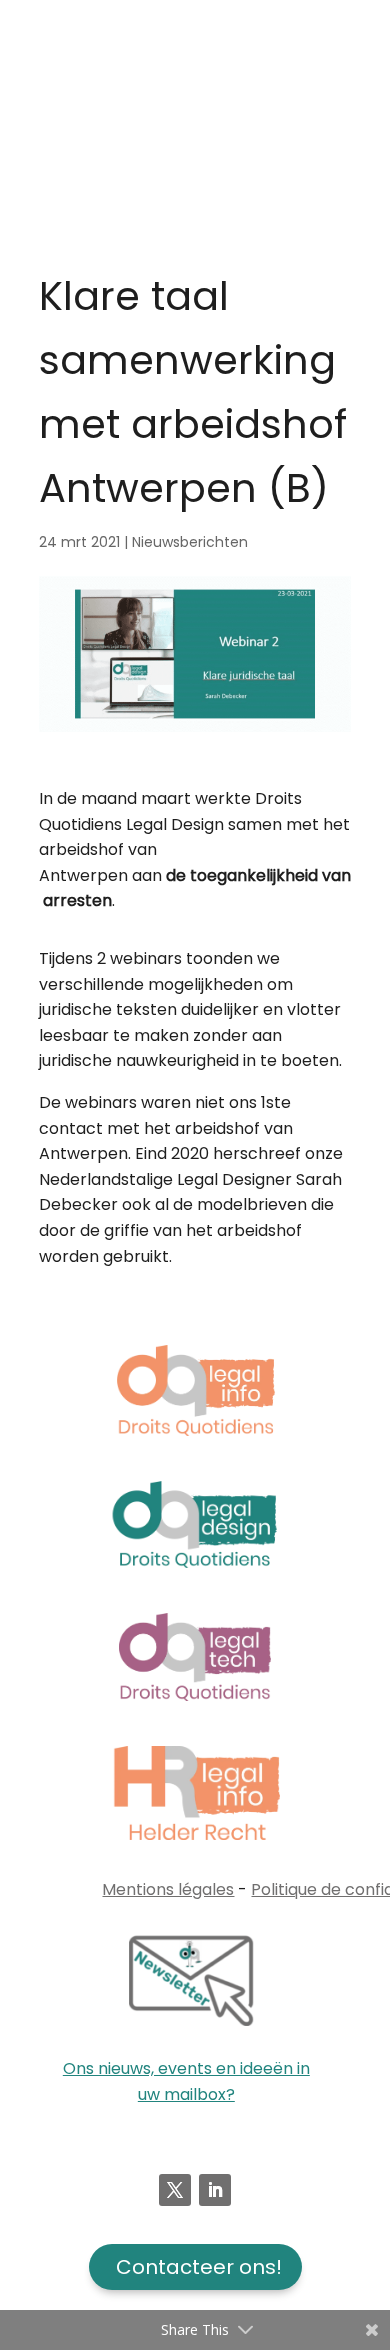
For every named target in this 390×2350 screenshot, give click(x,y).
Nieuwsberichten (190, 542)
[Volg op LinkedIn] (215, 2190)
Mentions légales (168, 1889)
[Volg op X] (175, 2190)
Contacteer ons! (199, 2267)
